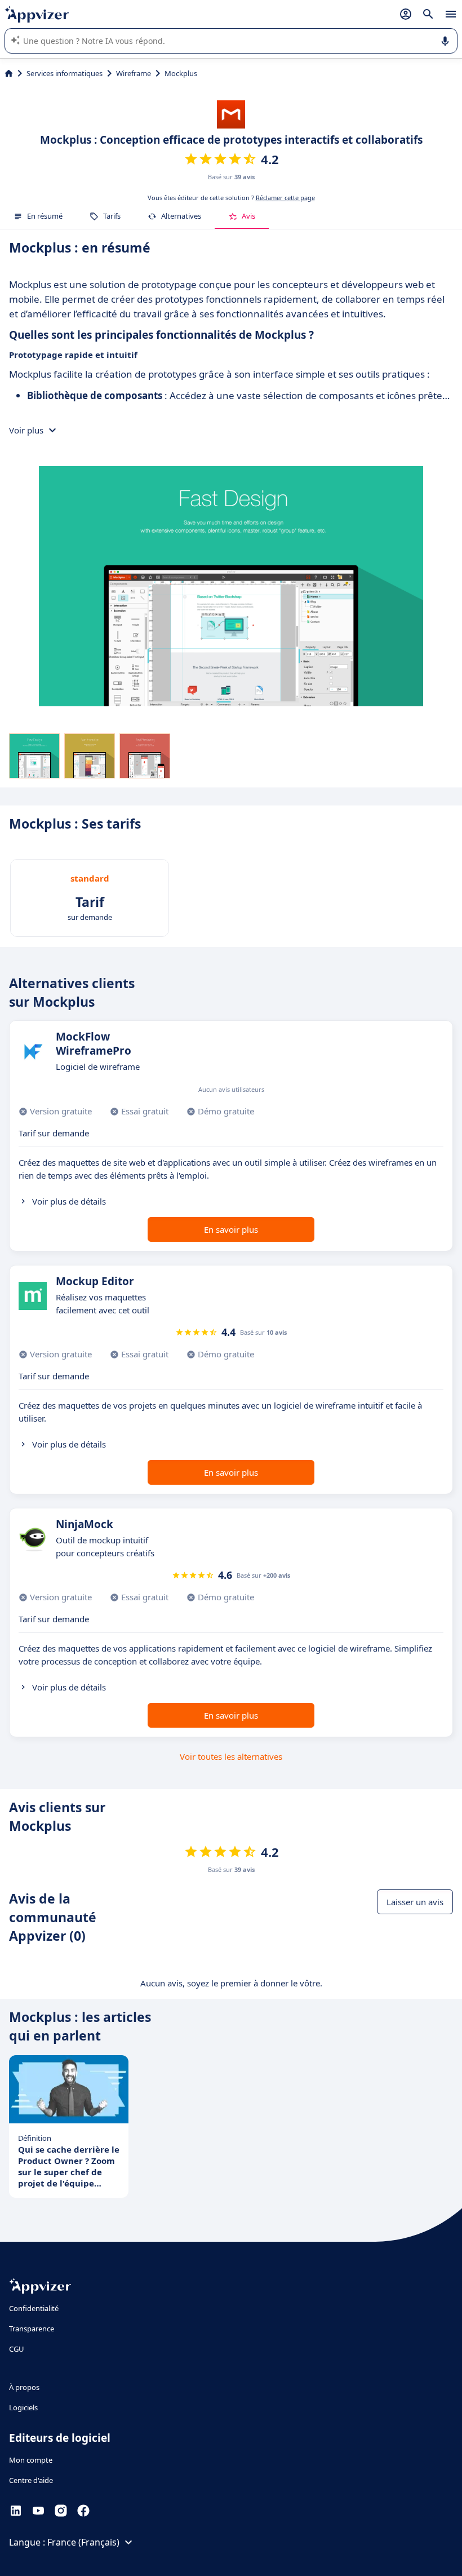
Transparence (32, 2329)
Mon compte (31, 2460)
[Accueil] (9, 73)
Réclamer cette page (285, 198)
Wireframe (134, 73)
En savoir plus (231, 1229)
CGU (17, 2349)
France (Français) (83, 2542)
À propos (24, 2387)
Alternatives (181, 216)
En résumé (45, 216)
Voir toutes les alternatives (231, 1756)
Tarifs (112, 216)
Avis (248, 216)
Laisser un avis (415, 1902)
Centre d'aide (31, 2480)
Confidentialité (34, 2308)
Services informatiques (65, 73)
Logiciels (23, 2407)
